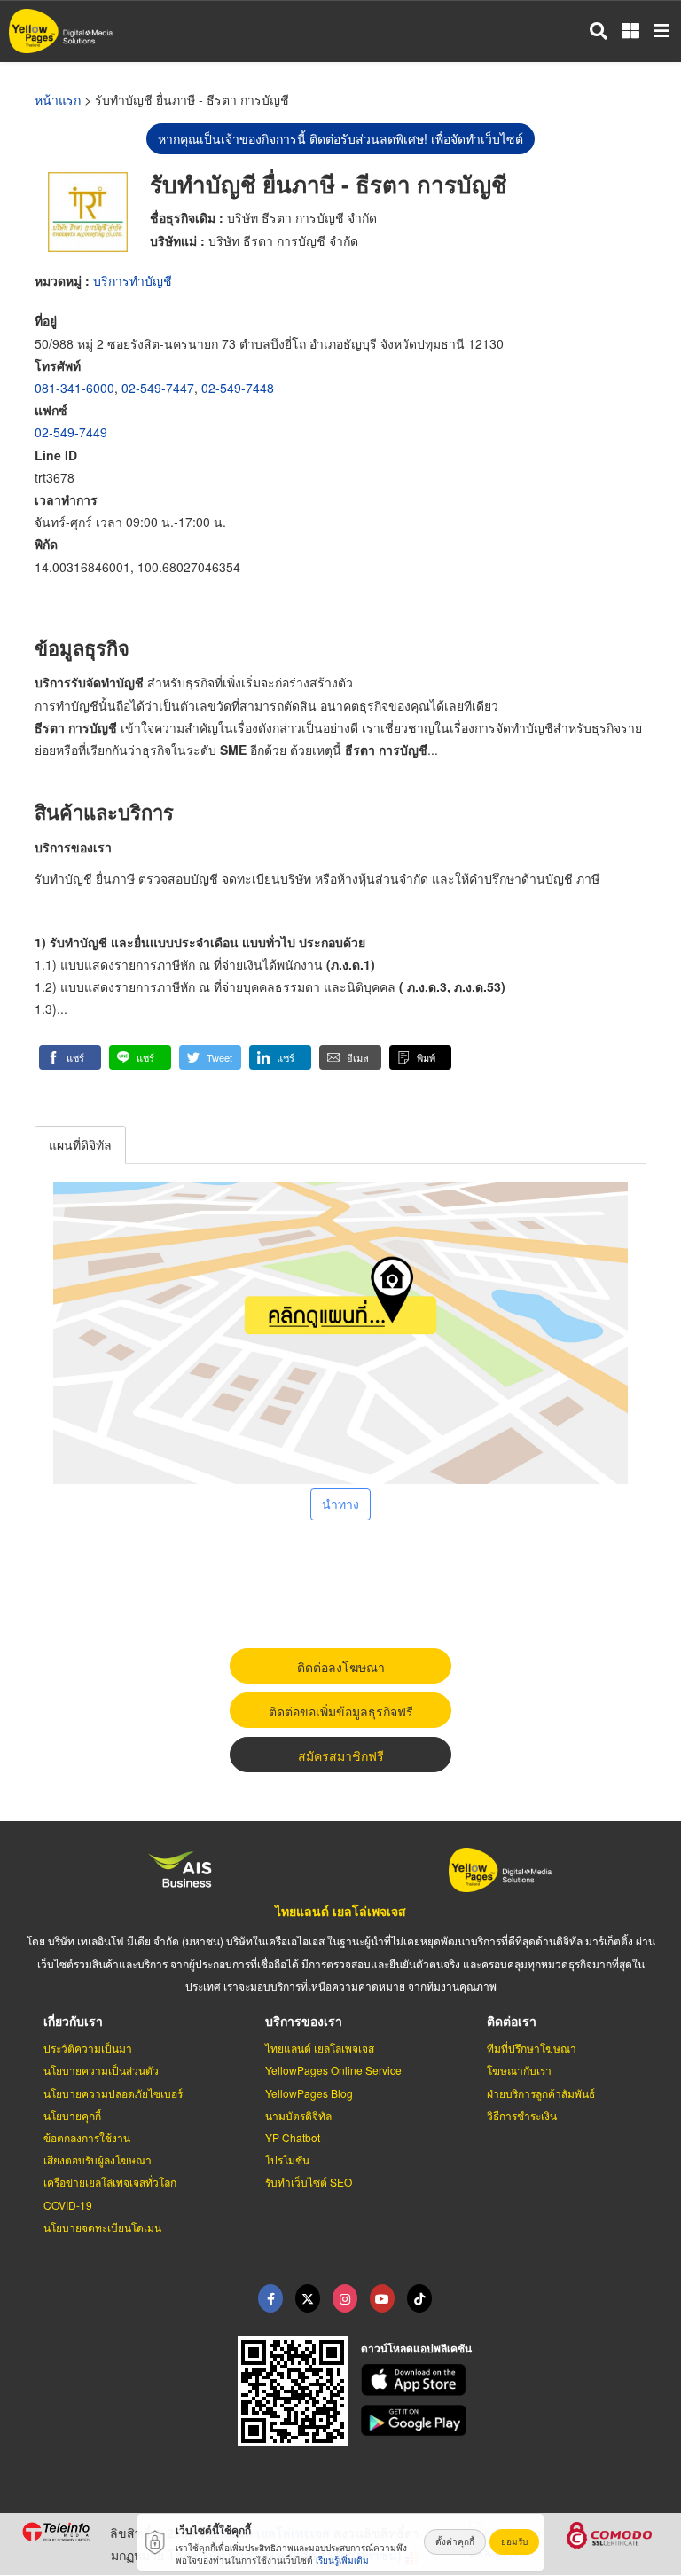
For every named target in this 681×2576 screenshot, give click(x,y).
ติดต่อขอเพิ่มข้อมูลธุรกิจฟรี (341, 1711)
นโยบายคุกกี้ (72, 2115)
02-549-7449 (71, 432)
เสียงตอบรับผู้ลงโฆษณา (98, 2160)
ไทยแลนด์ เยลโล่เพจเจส (340, 1911)
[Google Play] (511, 2421)
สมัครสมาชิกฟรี (341, 1755)
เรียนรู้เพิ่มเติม (342, 2560)
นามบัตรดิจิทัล (298, 2115)
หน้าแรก (58, 99)
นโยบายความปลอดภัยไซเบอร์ (113, 2093)
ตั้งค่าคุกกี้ (455, 2541)
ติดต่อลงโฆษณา (341, 1667)
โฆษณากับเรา (519, 2070)
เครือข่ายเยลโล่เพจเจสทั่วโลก (110, 2182)
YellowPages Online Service (333, 2070)
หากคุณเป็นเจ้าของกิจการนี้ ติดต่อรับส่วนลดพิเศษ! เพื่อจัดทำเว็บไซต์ (340, 138)
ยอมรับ (514, 2541)
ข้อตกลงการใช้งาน (87, 2137)
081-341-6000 (74, 388)
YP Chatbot (293, 2137)
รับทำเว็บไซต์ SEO (309, 2182)
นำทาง (340, 1504)
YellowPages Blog (309, 2093)
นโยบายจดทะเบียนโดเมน (102, 2227)
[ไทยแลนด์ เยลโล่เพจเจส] (308, 2298)
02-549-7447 (158, 388)
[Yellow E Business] (270, 2298)
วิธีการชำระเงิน (522, 2115)
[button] (70, 1057)
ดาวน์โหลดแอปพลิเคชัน (416, 2348)
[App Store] (511, 2380)
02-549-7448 (238, 388)
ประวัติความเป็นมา (88, 2048)
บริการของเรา (304, 2021)
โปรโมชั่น (287, 2160)
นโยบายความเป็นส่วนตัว (101, 2070)
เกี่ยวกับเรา (73, 2021)
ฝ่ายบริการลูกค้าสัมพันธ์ (541, 2093)
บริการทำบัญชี (133, 280)
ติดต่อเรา (512, 2021)
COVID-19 (68, 2205)
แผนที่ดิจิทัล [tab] (80, 1144)
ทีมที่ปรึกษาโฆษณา (532, 2048)
